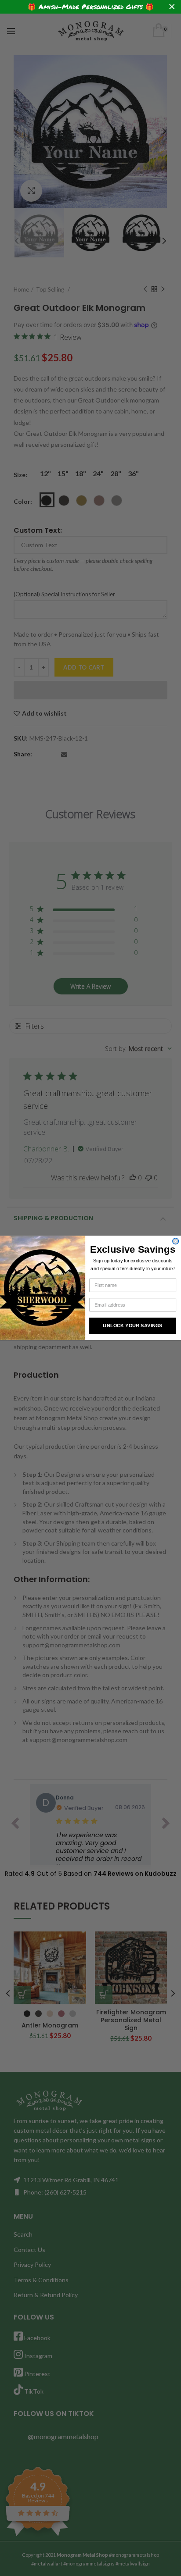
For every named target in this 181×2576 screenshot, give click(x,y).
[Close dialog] (176, 1241)
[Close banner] (172, 7)
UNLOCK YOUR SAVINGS (132, 1326)
